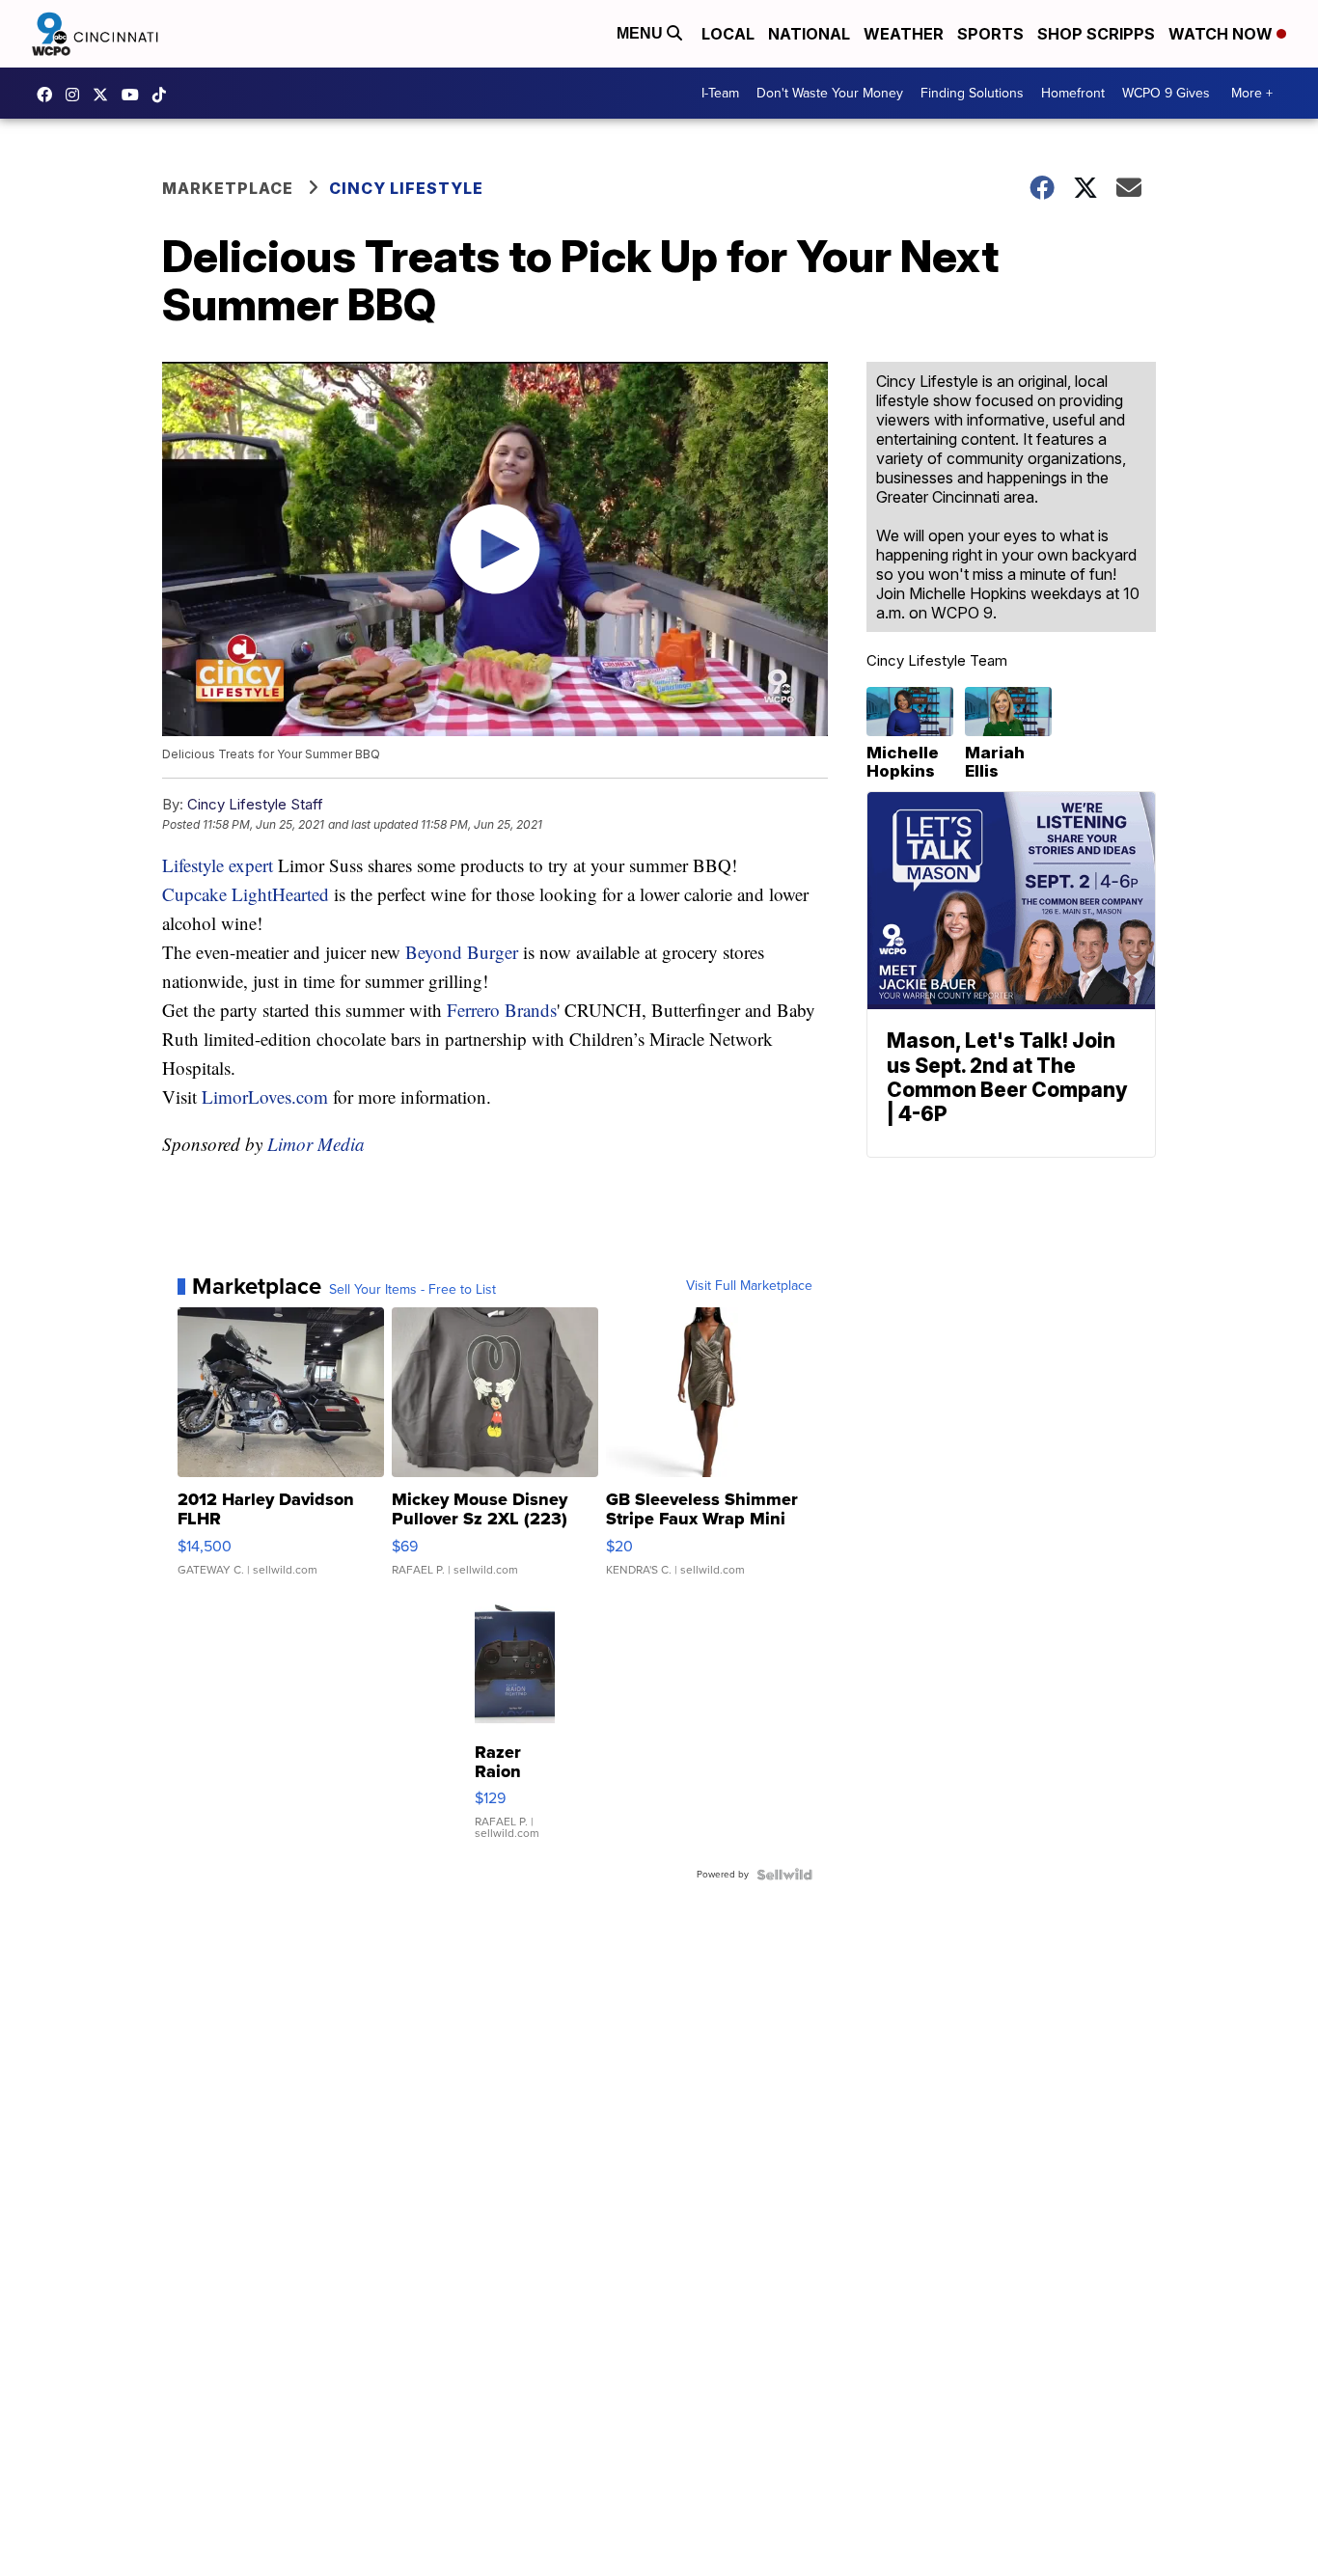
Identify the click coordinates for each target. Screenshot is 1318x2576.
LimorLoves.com (265, 1096)
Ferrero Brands (499, 1010)
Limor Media (316, 1144)
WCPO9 (49, 95)
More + (1252, 93)
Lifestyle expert (218, 865)
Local (728, 34)
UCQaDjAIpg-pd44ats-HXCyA (135, 95)
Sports (990, 34)
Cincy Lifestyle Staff (255, 804)
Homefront (1073, 93)
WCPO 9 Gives (1166, 93)
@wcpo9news (164, 95)
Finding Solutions (972, 93)
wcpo (105, 95)
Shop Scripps (1096, 34)
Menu (642, 33)
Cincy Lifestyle (406, 188)
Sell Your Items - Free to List (412, 1290)
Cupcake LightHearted (246, 894)
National (809, 34)
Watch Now (1222, 34)
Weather (904, 34)
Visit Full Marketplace (749, 1286)
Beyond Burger (459, 952)
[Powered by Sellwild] (784, 1875)
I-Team (720, 93)
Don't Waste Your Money (830, 93)
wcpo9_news (77, 95)
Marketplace (228, 188)
